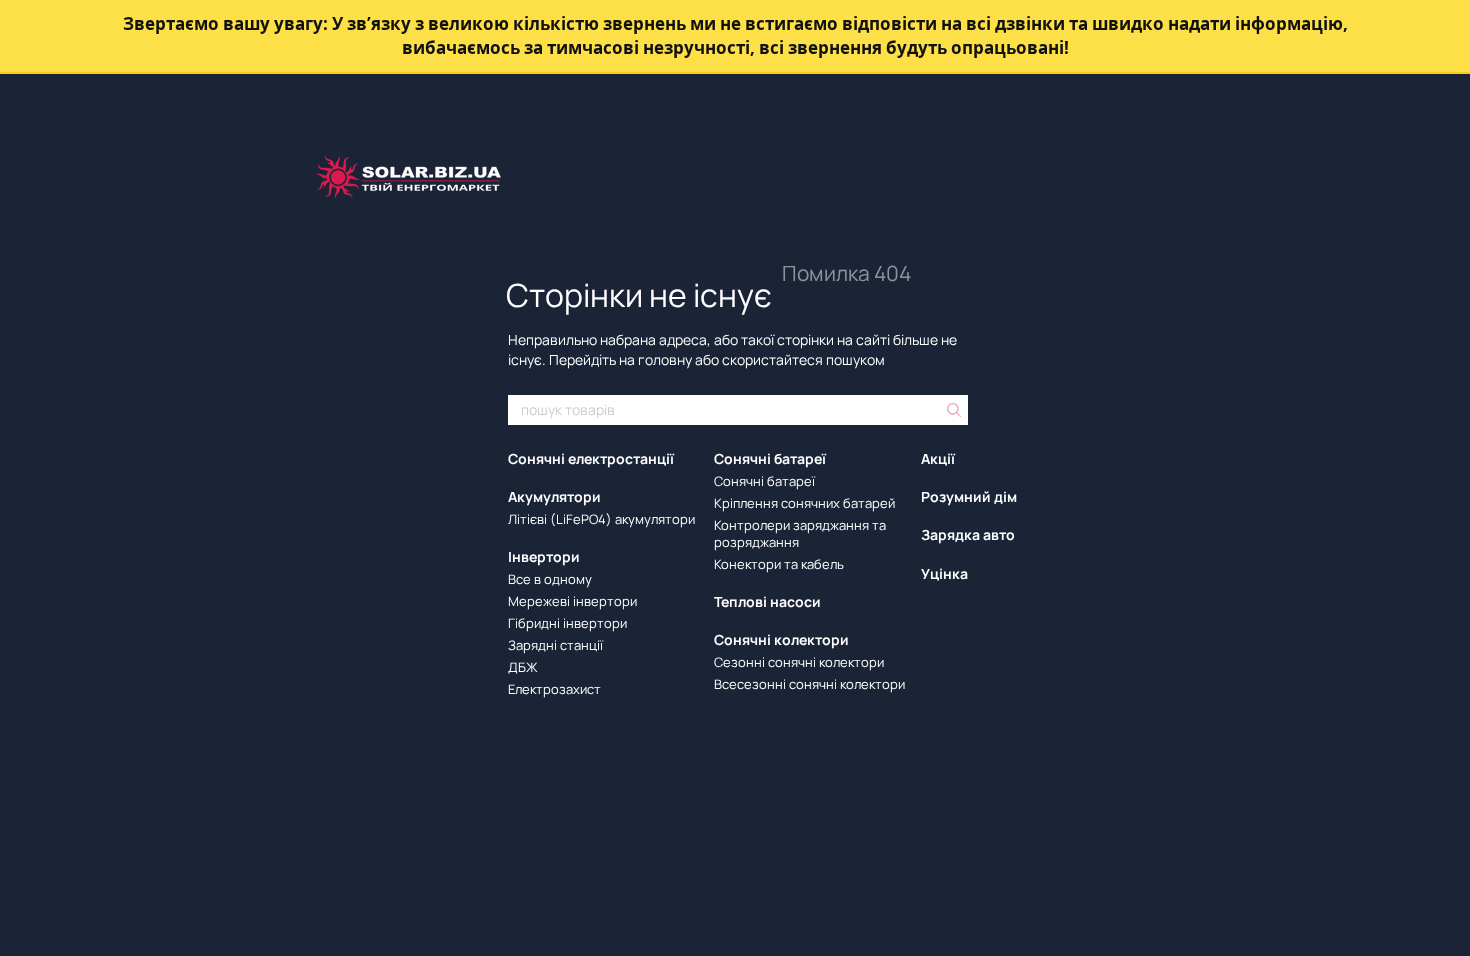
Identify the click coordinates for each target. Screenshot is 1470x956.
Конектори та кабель (779, 564)
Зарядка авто (968, 534)
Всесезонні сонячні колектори (809, 684)
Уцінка (944, 573)
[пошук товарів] (952, 410)
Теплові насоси (767, 601)
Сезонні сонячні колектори (799, 662)
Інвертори (544, 556)
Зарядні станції (555, 645)
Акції (938, 458)
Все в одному (550, 579)
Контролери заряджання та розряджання (800, 533)
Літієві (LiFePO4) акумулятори (601, 519)
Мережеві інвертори (572, 601)
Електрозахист (554, 689)
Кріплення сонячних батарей (804, 503)
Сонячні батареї (770, 458)
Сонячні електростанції (591, 458)
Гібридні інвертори (567, 623)
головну (665, 359)
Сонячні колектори (781, 639)
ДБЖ (523, 667)
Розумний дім (969, 496)
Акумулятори (554, 496)
